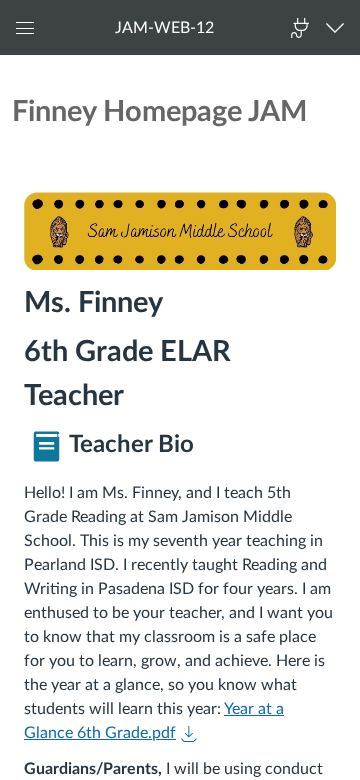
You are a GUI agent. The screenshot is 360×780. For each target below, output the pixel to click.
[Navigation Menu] (339, 27)
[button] (164, 27)
